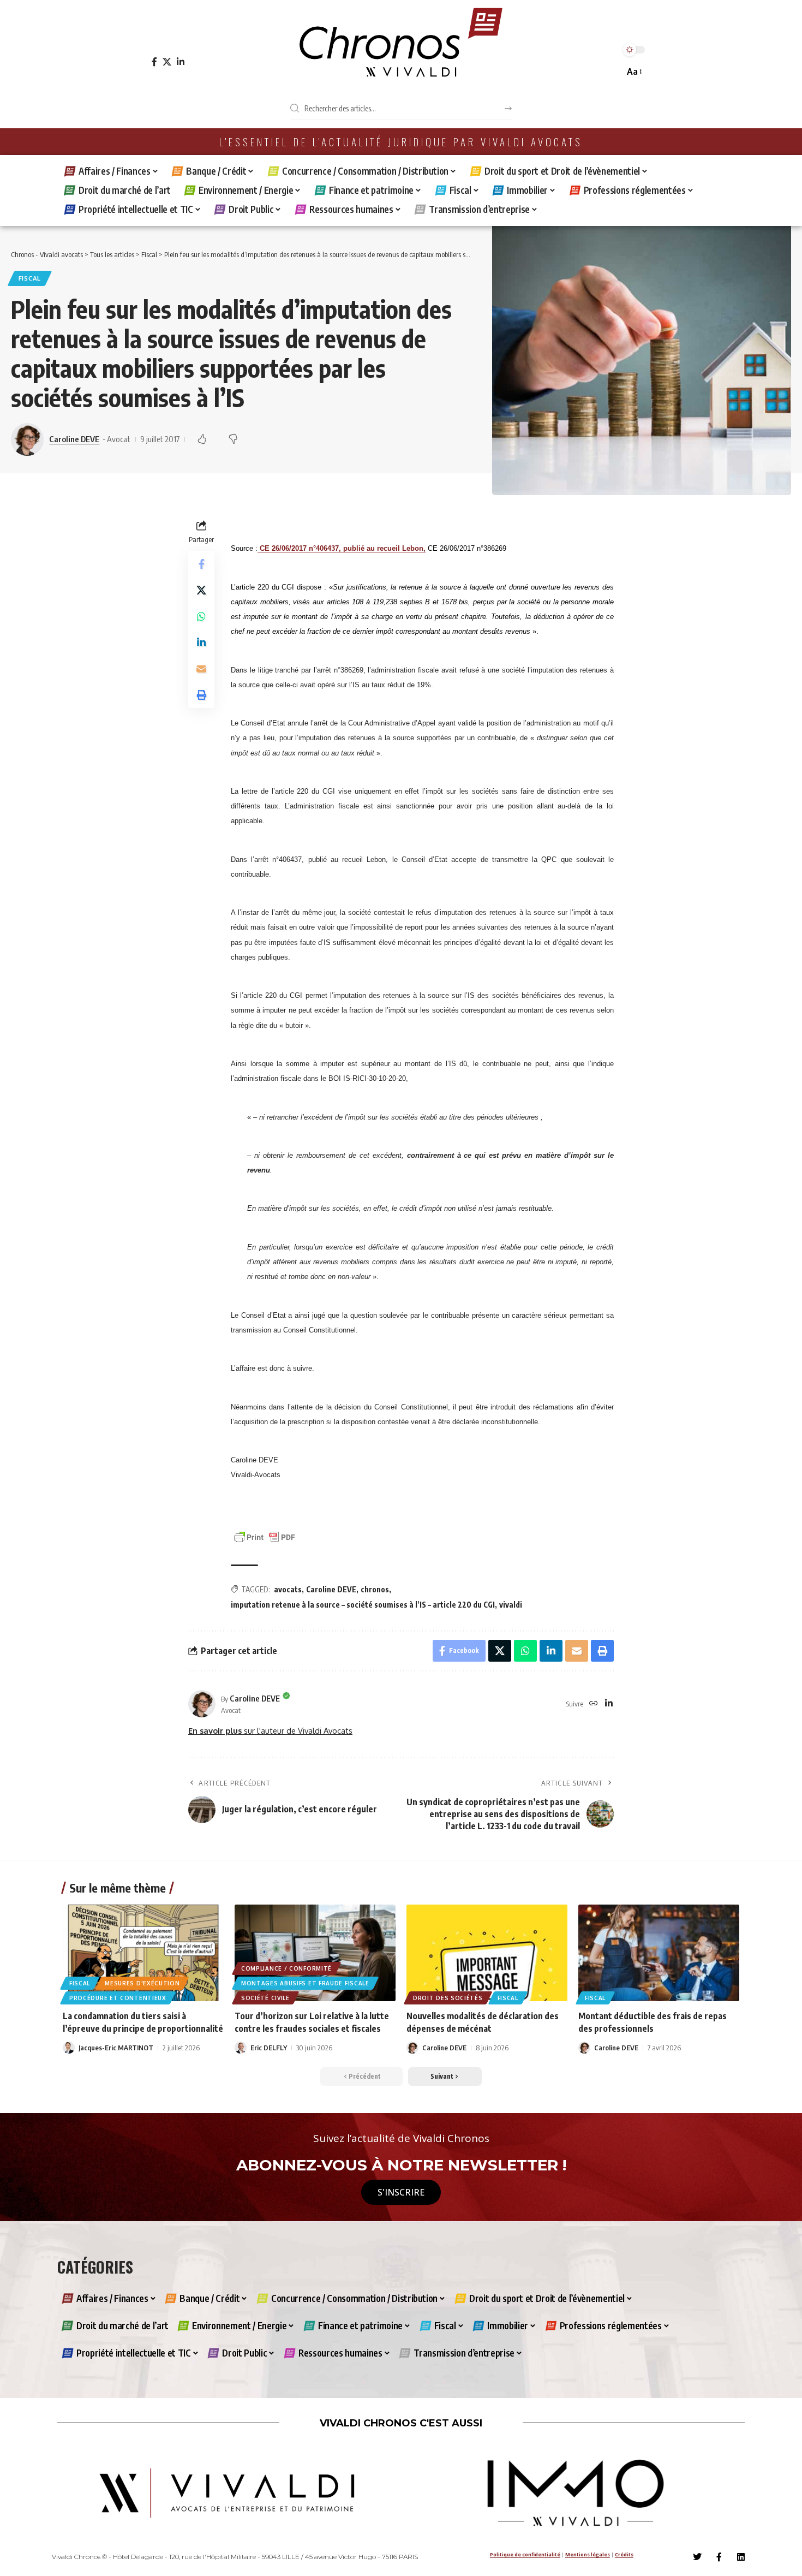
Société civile (265, 1998)
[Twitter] (697, 2557)
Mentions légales (588, 2554)
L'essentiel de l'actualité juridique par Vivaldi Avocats (401, 142)
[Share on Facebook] (201, 564)
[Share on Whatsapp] (201, 617)
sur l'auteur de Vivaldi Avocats (270, 1730)
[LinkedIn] (181, 62)
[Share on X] (201, 591)
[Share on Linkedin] (201, 643)
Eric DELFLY (269, 2048)
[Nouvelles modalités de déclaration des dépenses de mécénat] (487, 1953)
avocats (288, 1589)
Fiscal (30, 278)
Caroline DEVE (74, 439)
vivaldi (511, 1605)
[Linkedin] (741, 2557)
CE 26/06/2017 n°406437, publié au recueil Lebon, (343, 548)
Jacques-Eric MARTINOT (116, 2048)
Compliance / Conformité (286, 1968)
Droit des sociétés (448, 1998)
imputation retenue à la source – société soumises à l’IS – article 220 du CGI (363, 1605)
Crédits (624, 2554)
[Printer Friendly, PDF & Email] (265, 1536)
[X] (167, 62)
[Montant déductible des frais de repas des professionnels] (659, 1953)
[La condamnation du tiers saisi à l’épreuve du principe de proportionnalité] (143, 1953)
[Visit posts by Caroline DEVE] (202, 1704)
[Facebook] (154, 62)
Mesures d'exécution (142, 1983)
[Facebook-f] (719, 2557)
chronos (375, 1589)
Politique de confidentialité (525, 2554)
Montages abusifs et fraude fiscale (305, 1983)
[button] (634, 72)
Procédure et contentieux (118, 1998)
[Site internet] (594, 1704)
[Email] (201, 669)
